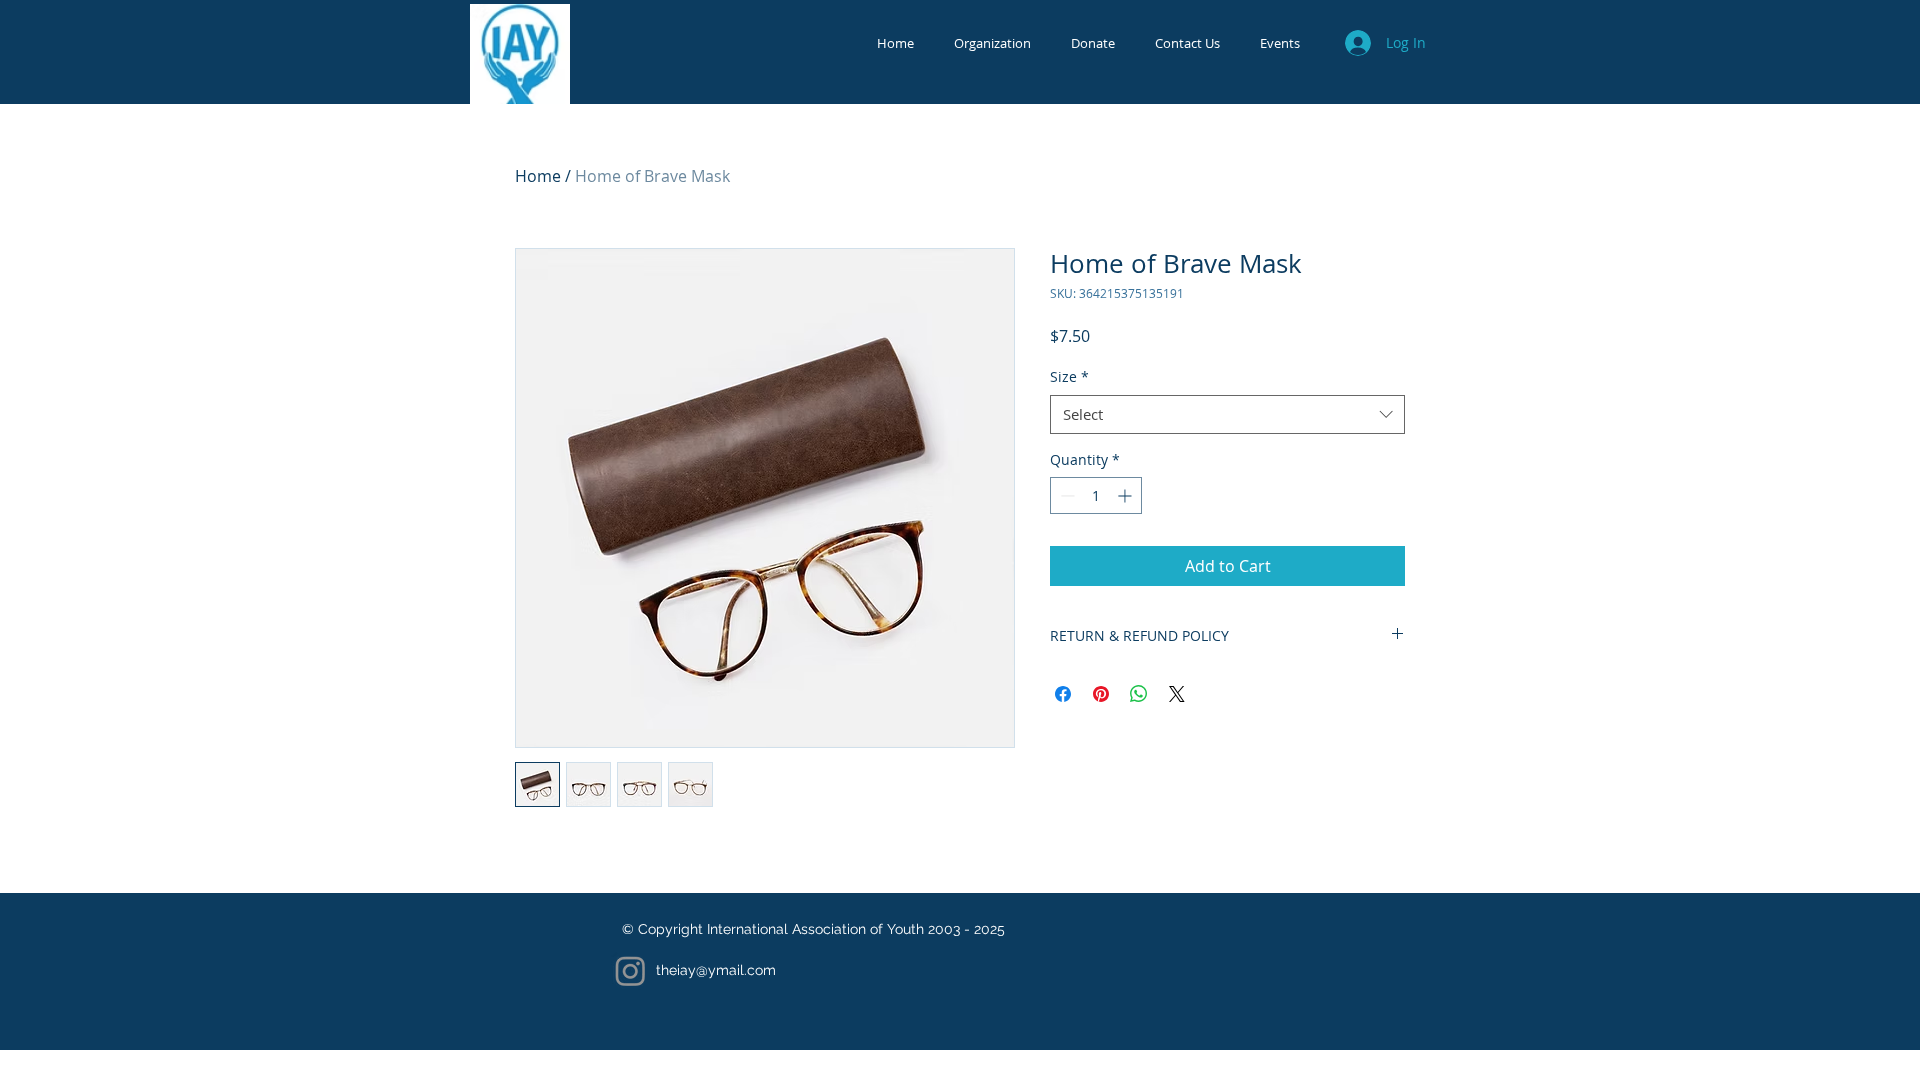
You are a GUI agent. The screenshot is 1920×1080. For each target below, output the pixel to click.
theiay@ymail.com (716, 970)
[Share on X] (1177, 694)
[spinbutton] (1096, 495)
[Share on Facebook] (1063, 694)
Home (538, 176)
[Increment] (1126, 495)
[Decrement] (1065, 495)
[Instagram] (630, 970)
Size (1069, 376)
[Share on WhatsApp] (1139, 694)
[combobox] (1227, 414)
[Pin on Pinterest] (1101, 694)
